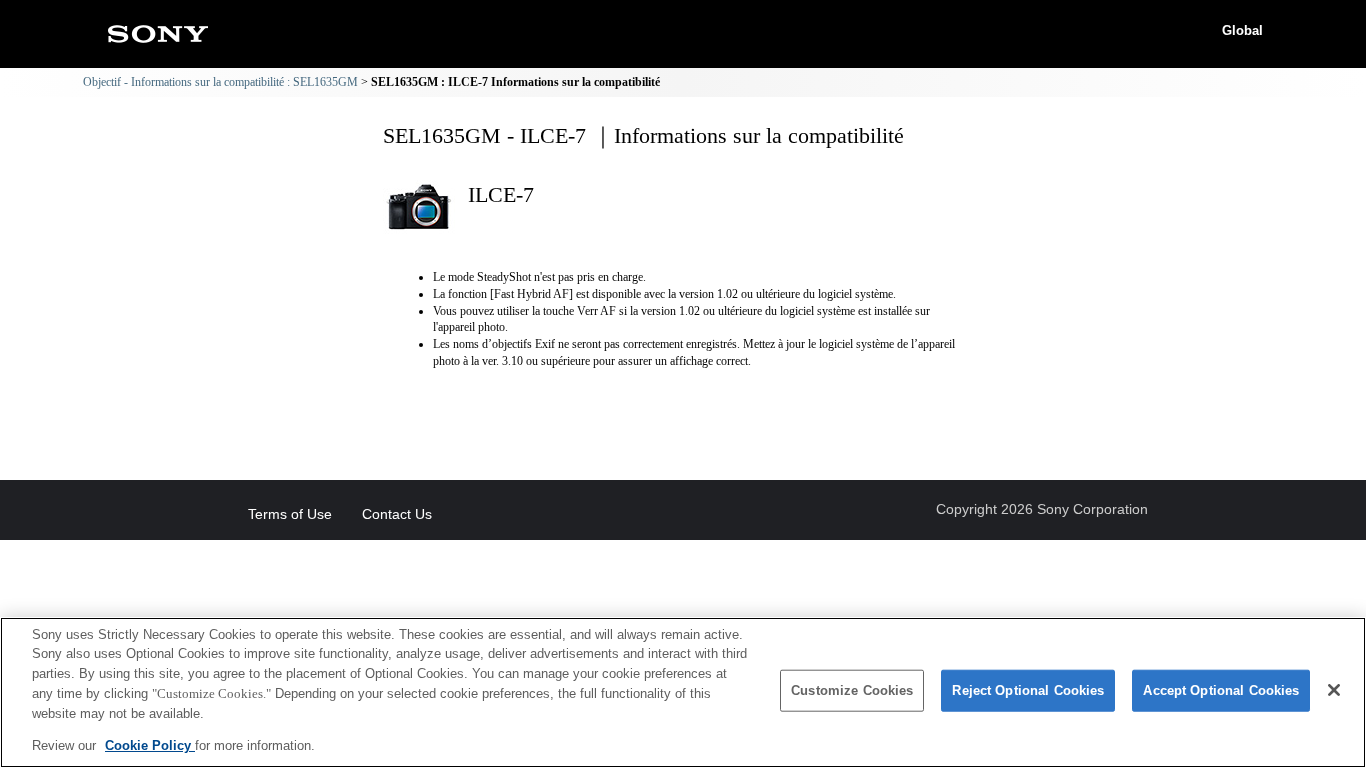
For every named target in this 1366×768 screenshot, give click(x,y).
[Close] (1334, 690)
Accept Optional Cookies (1221, 690)
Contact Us (397, 514)
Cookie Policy (150, 744)
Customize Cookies (852, 690)
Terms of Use (290, 514)
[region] (683, 692)
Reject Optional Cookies (1028, 690)
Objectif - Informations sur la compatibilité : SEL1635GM (220, 82)
